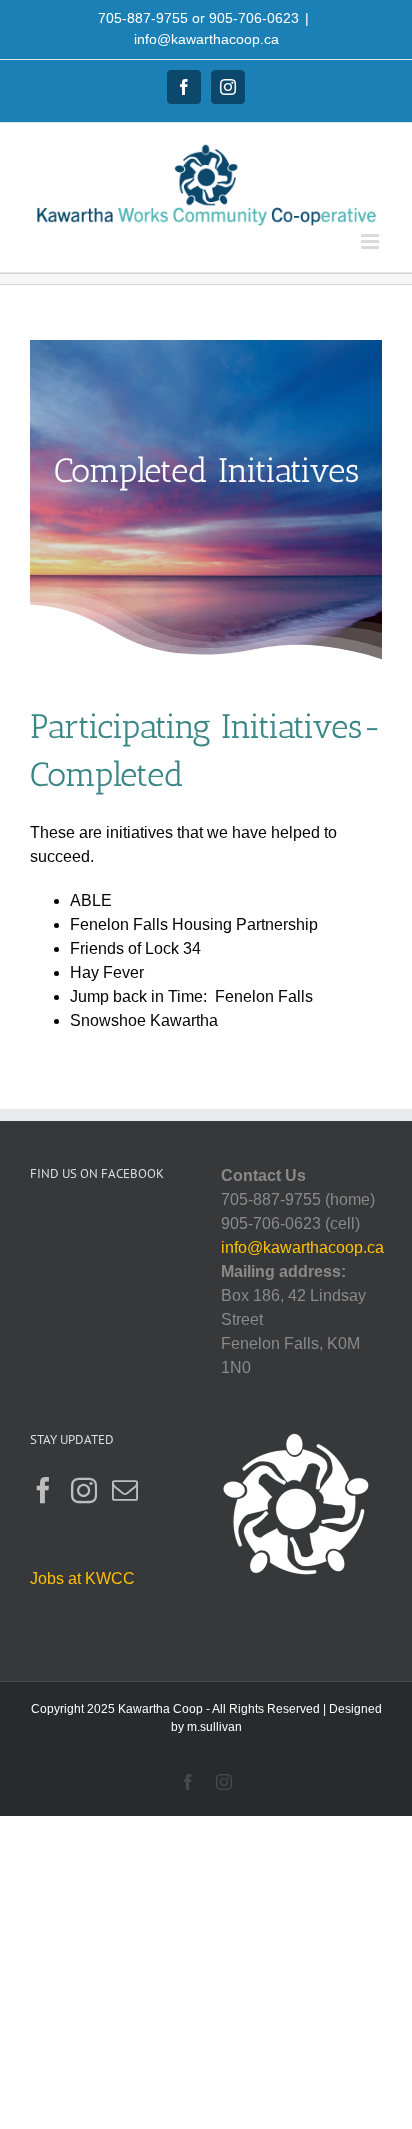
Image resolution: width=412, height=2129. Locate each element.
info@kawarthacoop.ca (206, 39)
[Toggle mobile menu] (371, 241)
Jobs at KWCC (82, 1578)
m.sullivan (214, 1727)
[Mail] (125, 1490)
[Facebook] (43, 1490)
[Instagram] (84, 1490)
